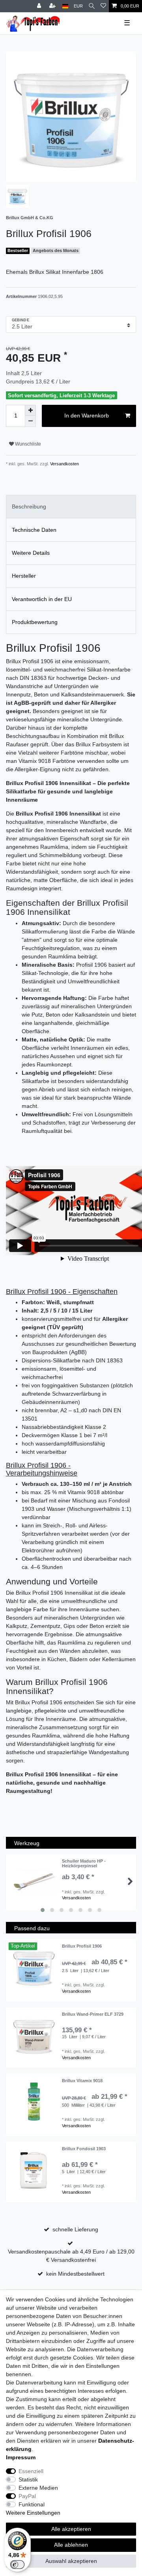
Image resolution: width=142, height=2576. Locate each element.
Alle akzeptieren (71, 2529)
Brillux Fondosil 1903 (84, 2149)
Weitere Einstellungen (33, 2513)
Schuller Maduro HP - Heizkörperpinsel (84, 1863)
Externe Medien (38, 2488)
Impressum (21, 2457)
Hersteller (24, 576)
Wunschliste (27, 444)
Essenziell (31, 2471)
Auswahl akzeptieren (71, 2561)
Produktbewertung (35, 622)
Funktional (32, 2504)
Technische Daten (34, 530)
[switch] (17, 2565)
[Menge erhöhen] (30, 410)
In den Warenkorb (87, 415)
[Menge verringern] (30, 421)
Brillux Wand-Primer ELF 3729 (93, 2014)
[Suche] (92, 6)
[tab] (71, 507)
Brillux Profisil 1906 (82, 1946)
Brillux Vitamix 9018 (82, 2081)
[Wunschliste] (103, 6)
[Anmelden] (40, 6)
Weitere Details (31, 553)
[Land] (65, 6)
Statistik (28, 2479)
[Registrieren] (53, 6)
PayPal (27, 2496)
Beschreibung (29, 506)
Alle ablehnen (71, 2545)
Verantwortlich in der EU (42, 599)
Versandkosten (64, 464)
